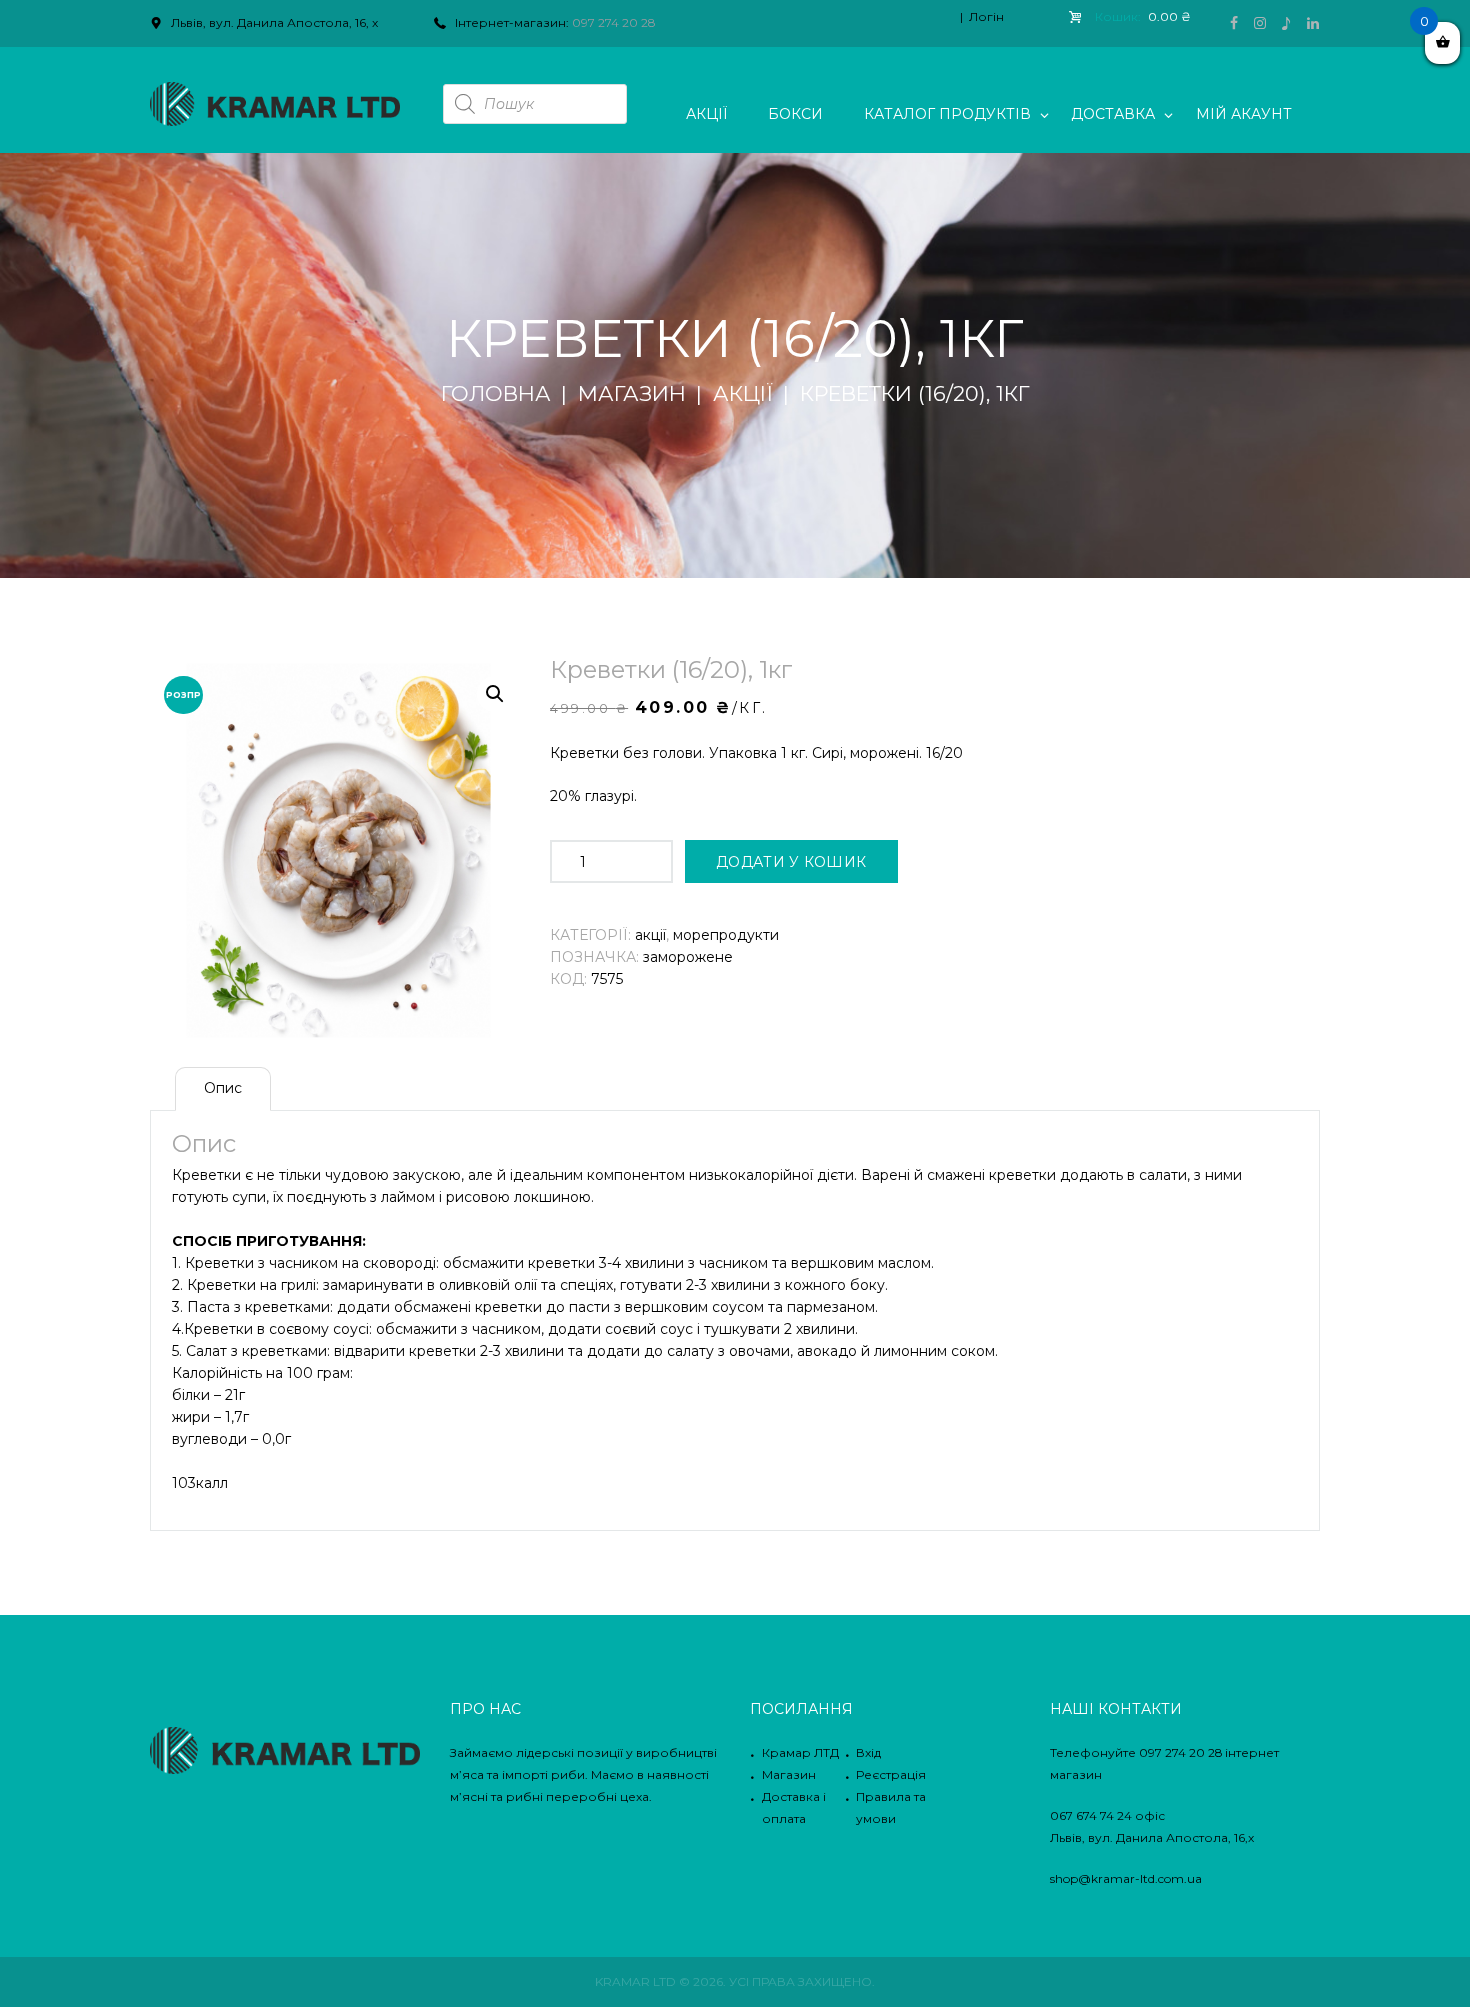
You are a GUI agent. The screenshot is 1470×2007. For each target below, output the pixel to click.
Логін (986, 16)
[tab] (223, 1089)
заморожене (688, 957)
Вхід (868, 1752)
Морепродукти (726, 935)
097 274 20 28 (613, 22)
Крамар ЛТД (800, 1752)
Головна (496, 394)
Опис (223, 1088)
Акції (743, 394)
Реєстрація (891, 1774)
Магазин (632, 394)
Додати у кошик (791, 862)
